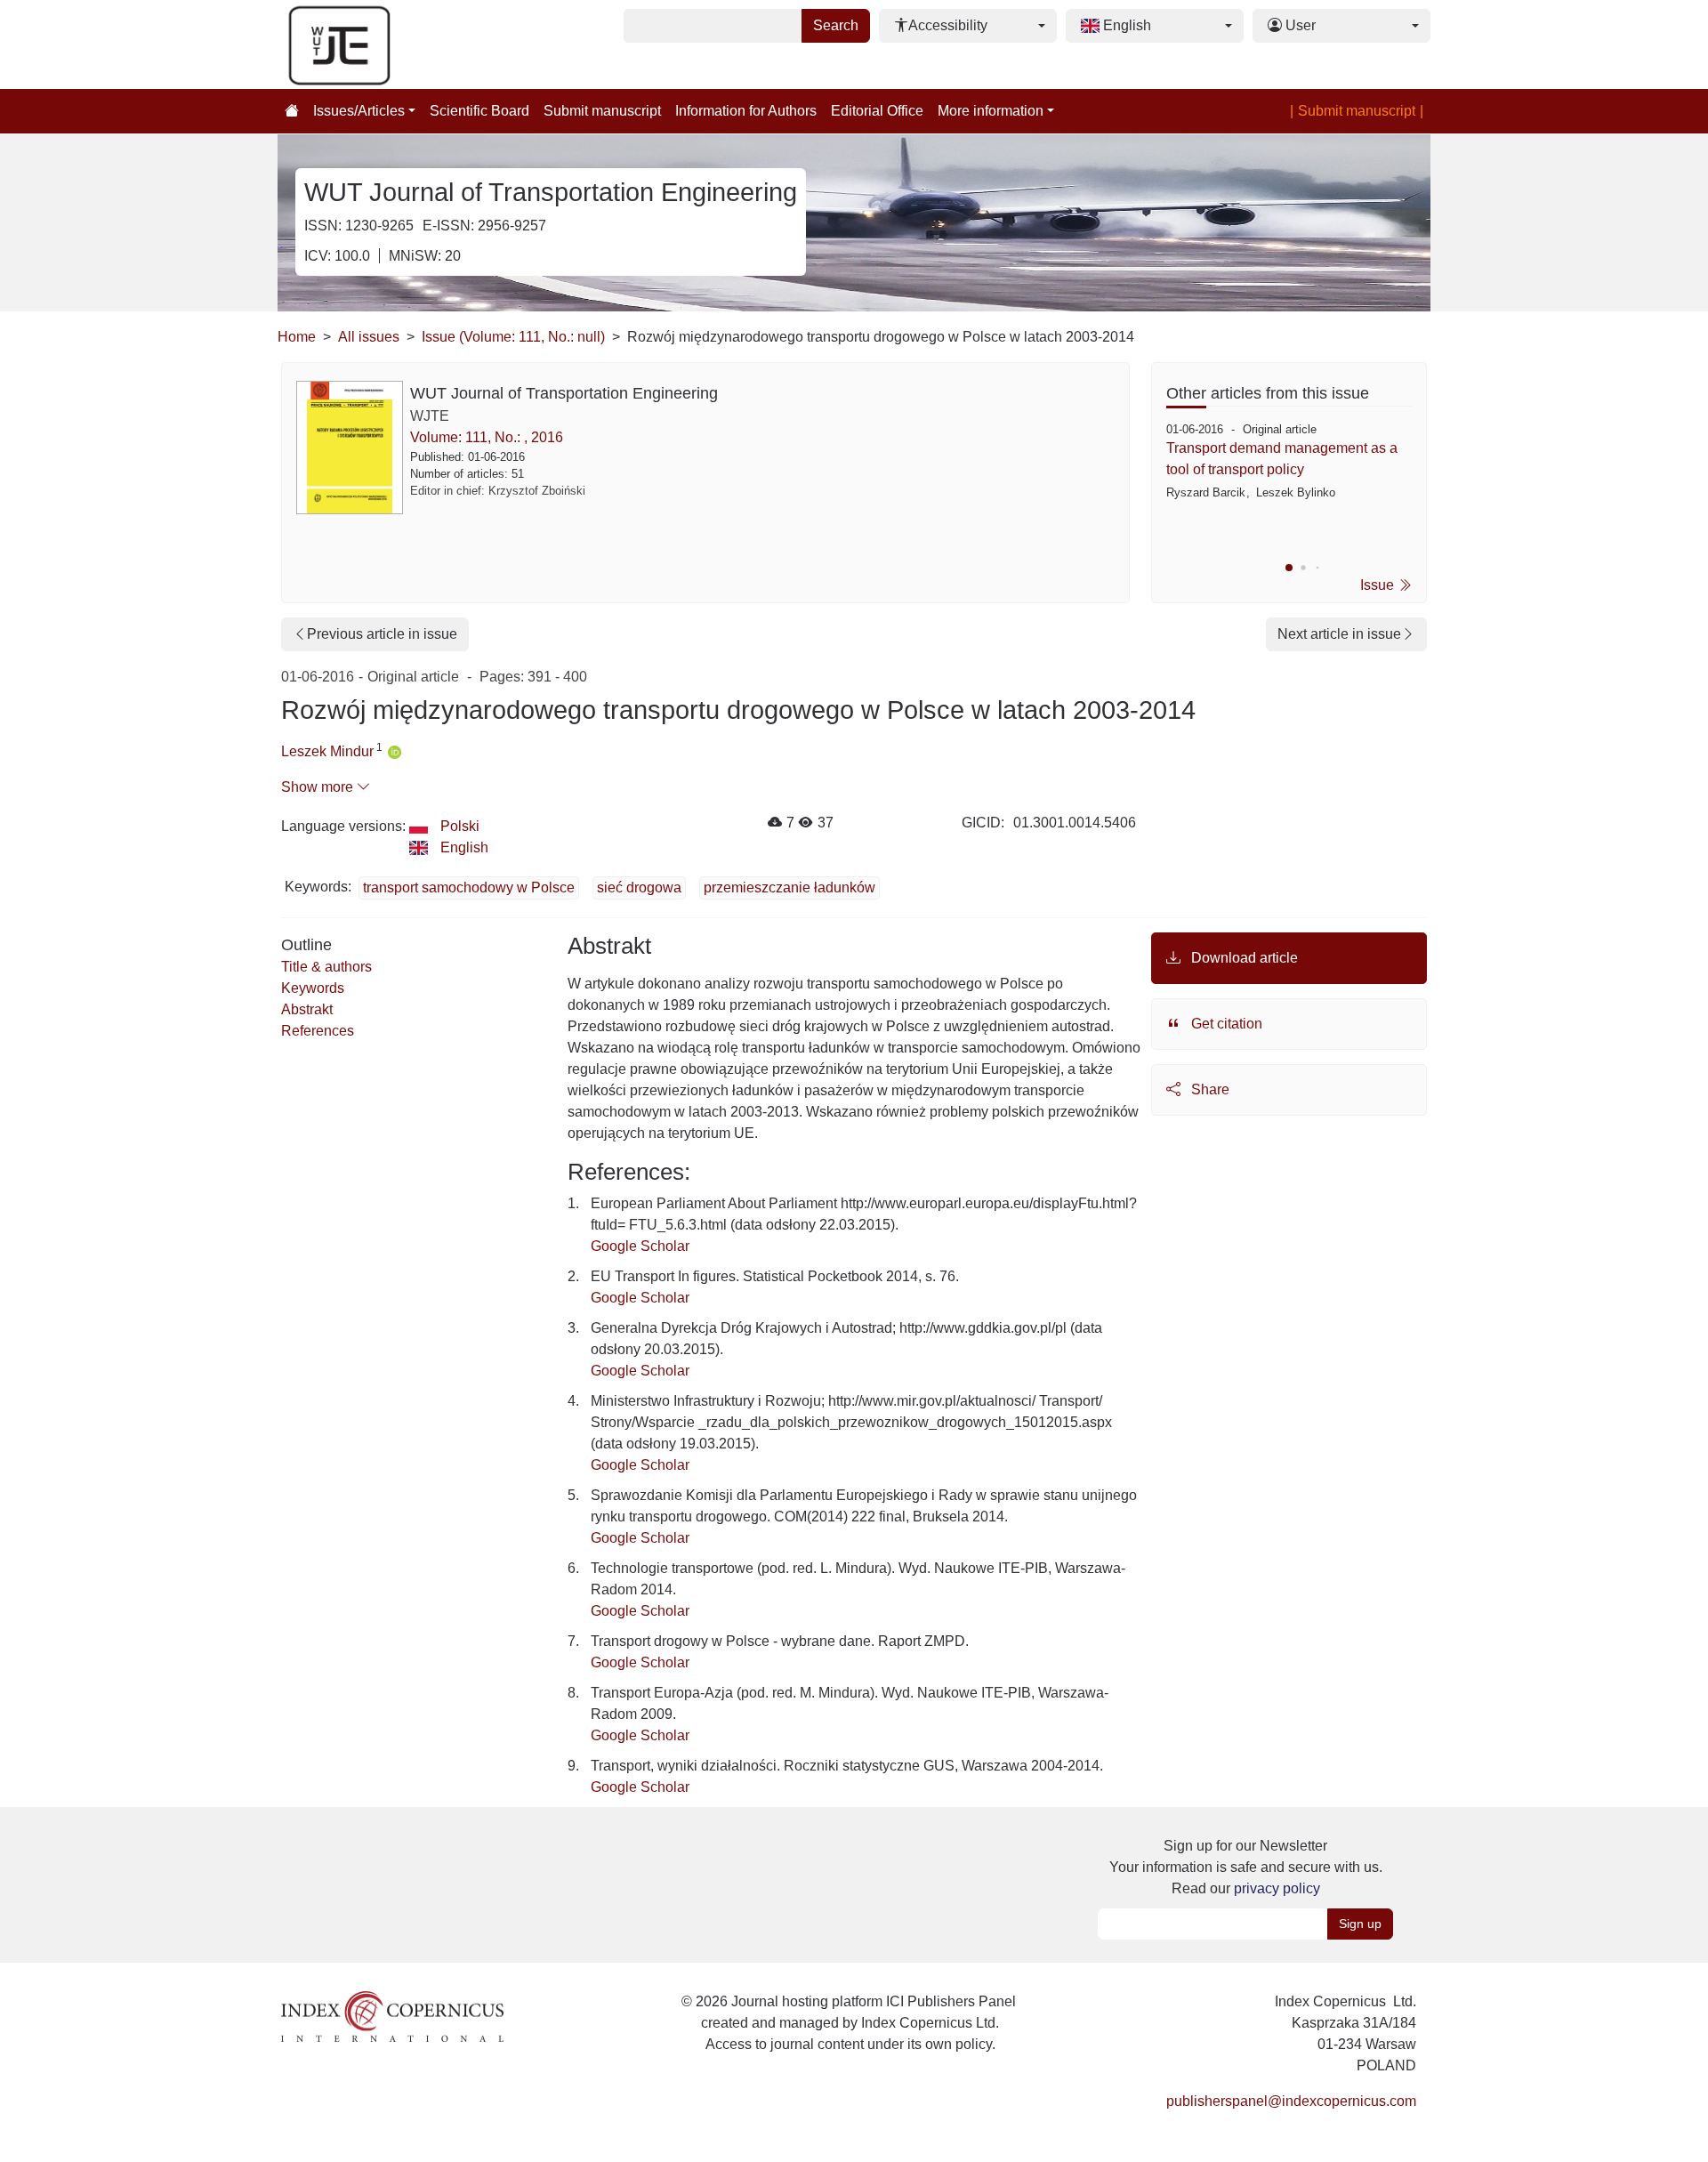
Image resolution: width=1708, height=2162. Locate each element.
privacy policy (1277, 1888)
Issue (1379, 585)
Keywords (313, 988)
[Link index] (392, 2016)
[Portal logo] (367, 44)
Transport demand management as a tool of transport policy (1282, 459)
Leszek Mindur (327, 751)
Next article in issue (1339, 634)
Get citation (1225, 1024)
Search (836, 25)
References (318, 1031)
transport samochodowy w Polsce (469, 887)
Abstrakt (307, 1009)
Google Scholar (640, 1246)
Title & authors (326, 967)
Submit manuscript (602, 111)
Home (297, 337)
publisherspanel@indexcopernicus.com (1291, 2101)
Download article (1243, 958)
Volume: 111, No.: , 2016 (487, 437)
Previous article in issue (382, 634)
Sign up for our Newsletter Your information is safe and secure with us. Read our (1246, 1867)
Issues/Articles (359, 111)
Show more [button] (319, 787)
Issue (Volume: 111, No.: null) (513, 337)
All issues (369, 337)
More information (991, 111)
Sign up (1360, 1924)
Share (1208, 1089)
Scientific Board (479, 111)
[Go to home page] (292, 111)
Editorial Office (877, 111)
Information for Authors (746, 111)
